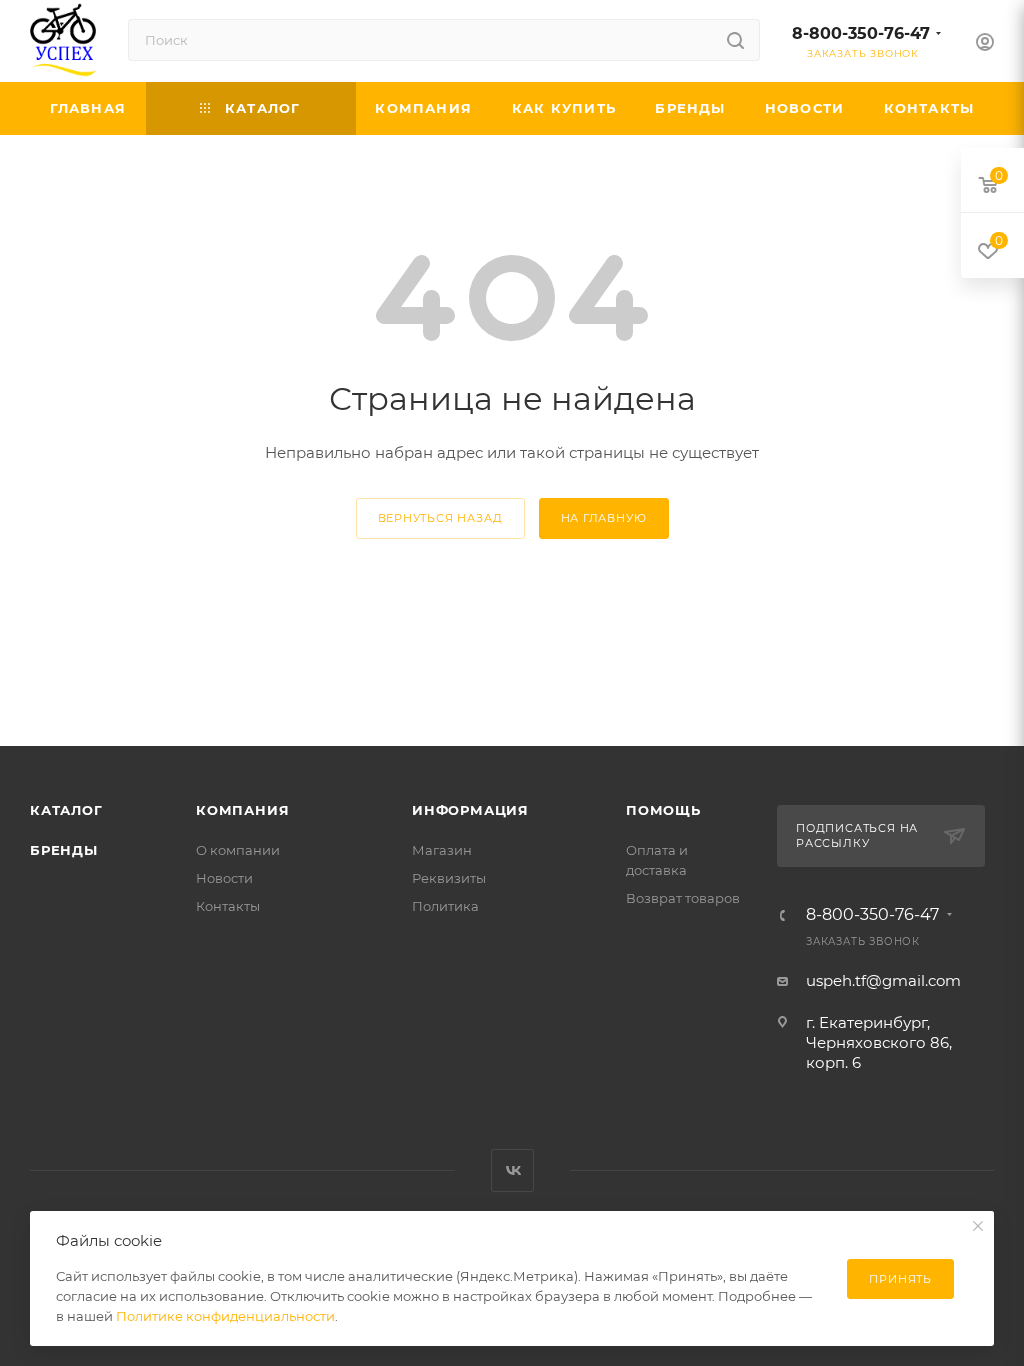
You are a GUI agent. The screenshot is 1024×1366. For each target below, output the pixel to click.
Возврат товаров (683, 898)
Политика (445, 906)
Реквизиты (449, 878)
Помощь (663, 810)
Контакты (228, 906)
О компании (238, 850)
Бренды (64, 850)
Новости (224, 878)
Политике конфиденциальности (225, 1316)
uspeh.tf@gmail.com (883, 980)
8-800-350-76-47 (861, 33)
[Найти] (735, 40)
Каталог (66, 810)
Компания (242, 810)
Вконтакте (512, 1170)
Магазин (442, 850)
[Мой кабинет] (985, 44)
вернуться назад (440, 518)
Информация (470, 810)
